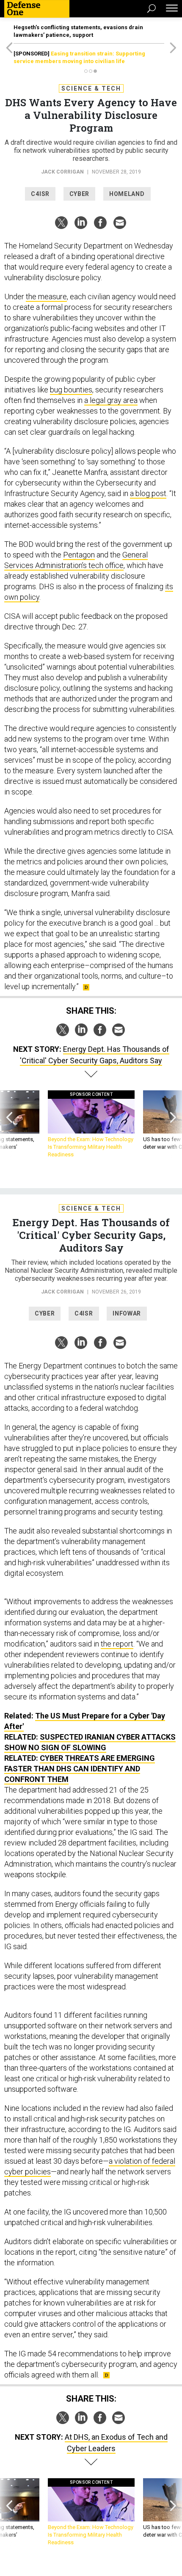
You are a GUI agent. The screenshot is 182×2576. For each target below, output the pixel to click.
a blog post (148, 493)
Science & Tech (91, 88)
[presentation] (9, 1124)
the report (117, 1644)
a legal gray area (111, 400)
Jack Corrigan (62, 172)
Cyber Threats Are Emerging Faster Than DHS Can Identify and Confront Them (80, 1769)
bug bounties (71, 390)
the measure (46, 296)
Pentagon (79, 555)
